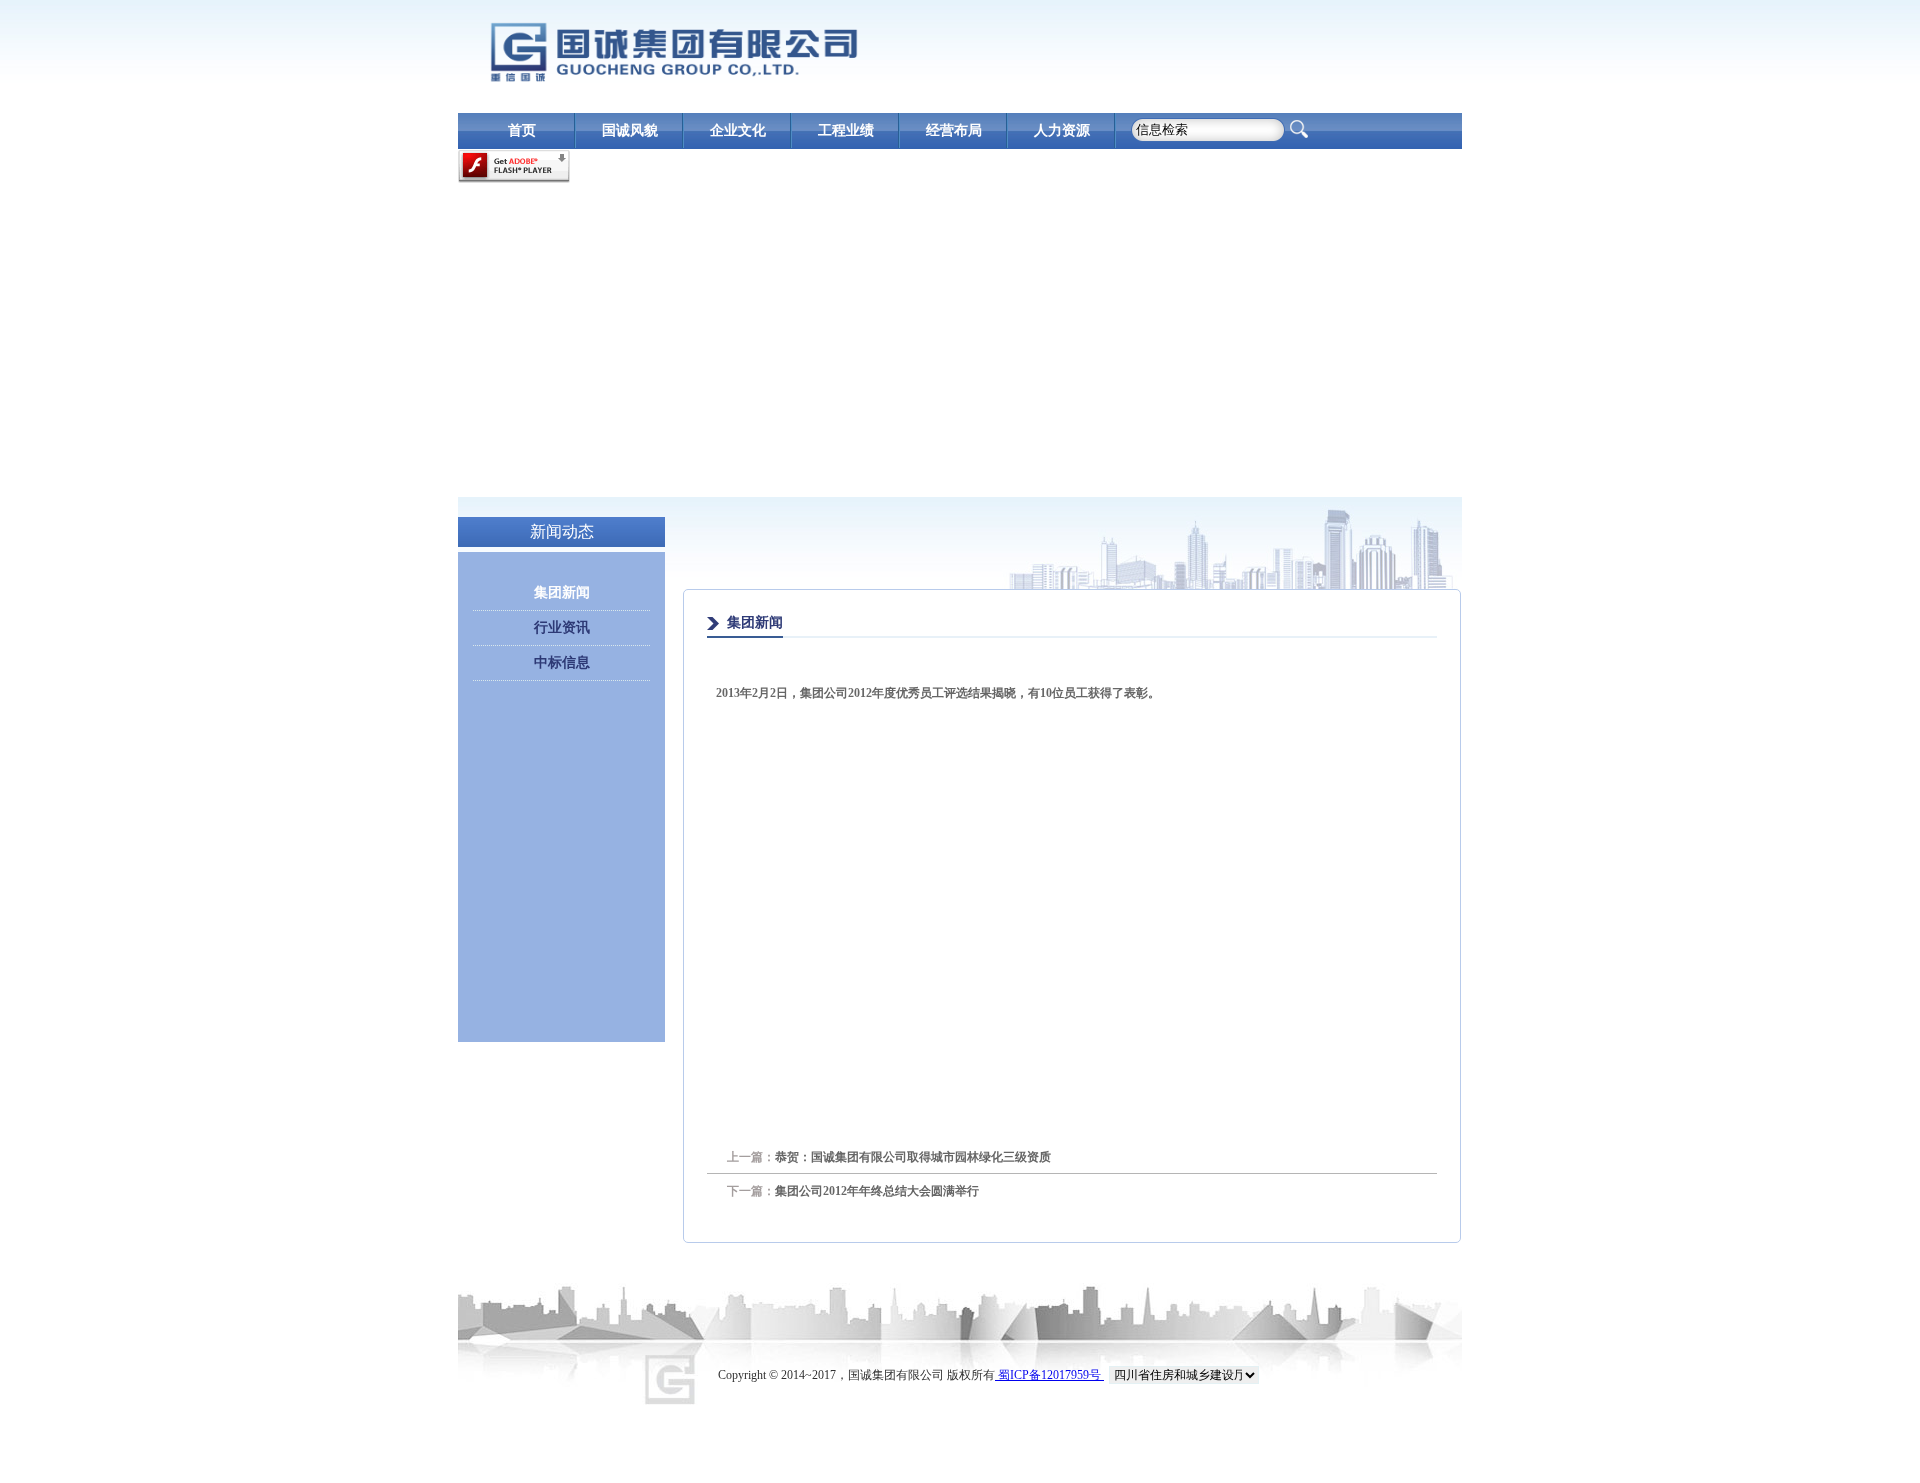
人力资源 (1062, 130)
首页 (522, 130)
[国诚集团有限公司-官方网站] (673, 52)
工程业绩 (846, 130)
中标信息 (562, 662)
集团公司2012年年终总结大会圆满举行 (853, 1191)
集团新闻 (562, 592)
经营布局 (954, 130)
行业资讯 (562, 627)
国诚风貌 (630, 130)
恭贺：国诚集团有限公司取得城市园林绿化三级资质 (889, 1157)
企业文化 (738, 130)
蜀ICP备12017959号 (1049, 1375)
